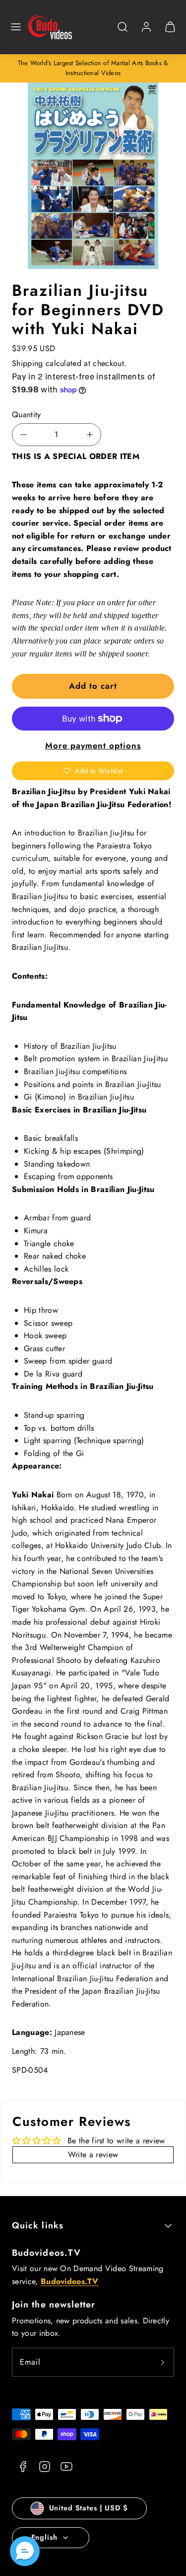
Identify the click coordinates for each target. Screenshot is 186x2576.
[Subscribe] (163, 2362)
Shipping (28, 363)
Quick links (38, 2225)
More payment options (93, 745)
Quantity (27, 414)
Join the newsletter (54, 2304)
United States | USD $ (89, 2508)
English (44, 2537)
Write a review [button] (93, 2155)
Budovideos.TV (46, 2253)
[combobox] (123, 32)
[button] (16, 27)
